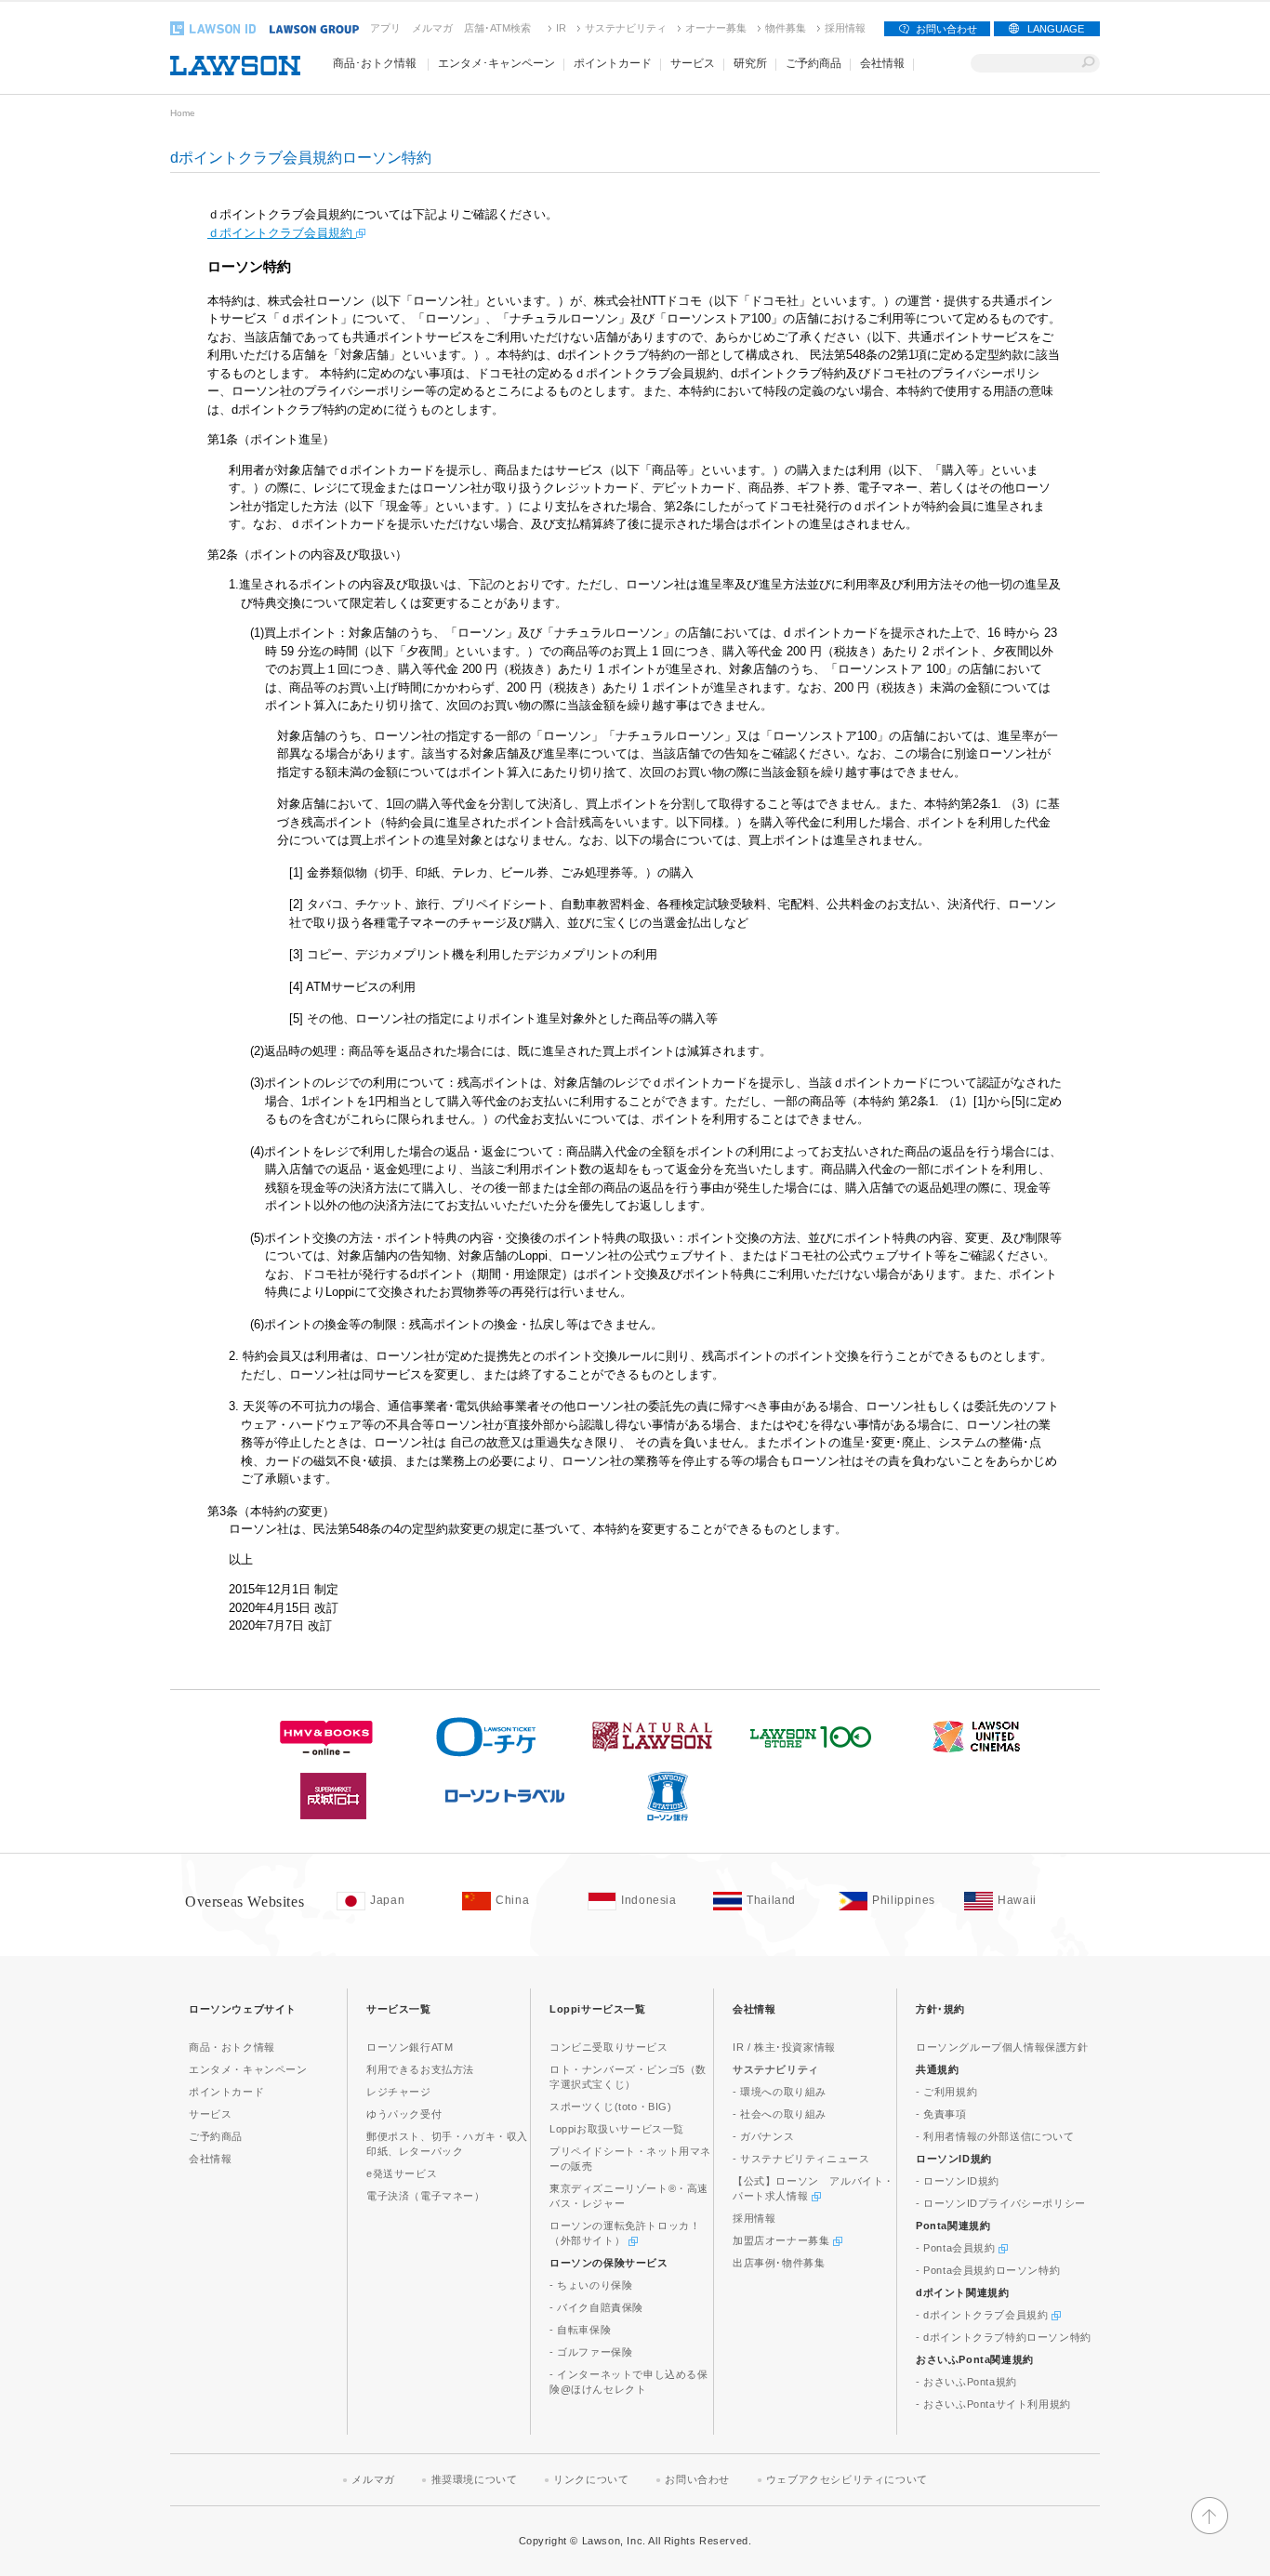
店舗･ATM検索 (497, 28)
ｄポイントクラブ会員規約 (282, 233)
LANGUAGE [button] (1056, 29)
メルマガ (432, 28)
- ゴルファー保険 (591, 2352)
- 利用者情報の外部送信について (995, 2136)
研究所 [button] (750, 63)
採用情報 (845, 28)
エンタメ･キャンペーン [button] (496, 63)
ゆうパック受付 (404, 2114)
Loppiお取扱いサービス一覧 (617, 2129)
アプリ (385, 28)
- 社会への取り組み (780, 2114)
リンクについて (591, 2479)
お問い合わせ (946, 29)
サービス (210, 2114)
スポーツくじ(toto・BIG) (611, 2107)
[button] (1210, 2530)
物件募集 (786, 28)
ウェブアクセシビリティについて (847, 2479)
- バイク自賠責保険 (596, 2307)
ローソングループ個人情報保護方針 (1002, 2047)
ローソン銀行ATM (410, 2047)
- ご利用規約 (946, 2092)
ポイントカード (226, 2092)
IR (561, 28)
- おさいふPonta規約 (966, 2382)
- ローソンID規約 (958, 2181)
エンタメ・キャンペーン (248, 2069)
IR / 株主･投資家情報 (784, 2047)
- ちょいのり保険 (591, 2285)
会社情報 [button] (882, 63)
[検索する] (1088, 63)
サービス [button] (693, 63)
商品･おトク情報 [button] (375, 63)
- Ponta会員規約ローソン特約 (988, 2270)
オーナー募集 (716, 28)
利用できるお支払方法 (420, 2069)
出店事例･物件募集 (779, 2263)
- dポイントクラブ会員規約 (984, 2315)
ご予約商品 (216, 2136)
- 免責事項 (941, 2114)
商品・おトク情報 (232, 2047)
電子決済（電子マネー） (426, 2196)
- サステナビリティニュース (801, 2159)
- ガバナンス (763, 2136)
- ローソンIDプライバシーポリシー (1001, 2203)
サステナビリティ (626, 28)
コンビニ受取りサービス (609, 2047)
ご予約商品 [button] (814, 63)
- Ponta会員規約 (957, 2248)
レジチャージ (399, 2092)
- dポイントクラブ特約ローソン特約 (1004, 2337)
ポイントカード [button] (613, 63)
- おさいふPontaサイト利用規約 (993, 2404)
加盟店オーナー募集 (783, 2240)
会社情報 (210, 2159)
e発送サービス (402, 2173)
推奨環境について (475, 2479)
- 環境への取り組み (780, 2092)
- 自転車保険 (580, 2330)
